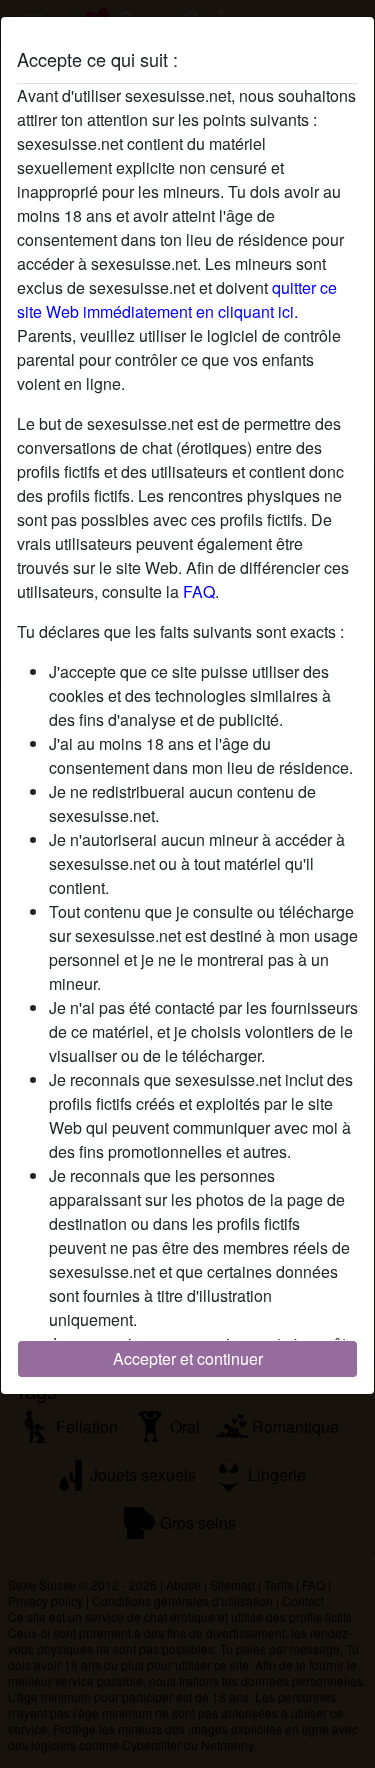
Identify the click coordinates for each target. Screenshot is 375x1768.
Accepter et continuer (188, 1358)
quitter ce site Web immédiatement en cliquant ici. (177, 299)
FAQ (199, 591)
